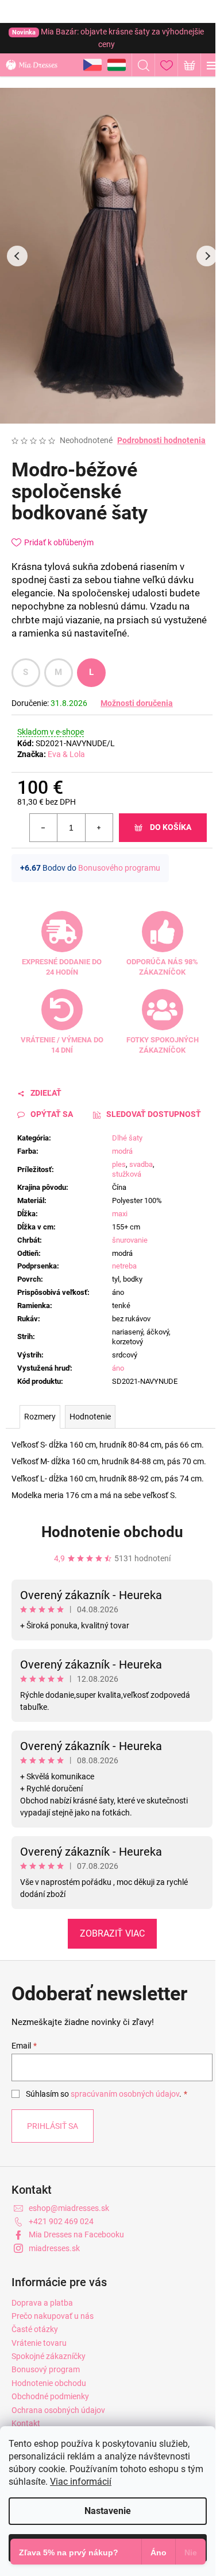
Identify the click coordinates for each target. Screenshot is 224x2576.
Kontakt (26, 2423)
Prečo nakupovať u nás (53, 2316)
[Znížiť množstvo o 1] (44, 828)
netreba (124, 1266)
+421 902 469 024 (61, 2221)
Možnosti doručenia (137, 703)
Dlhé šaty (127, 1138)
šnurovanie (130, 1240)
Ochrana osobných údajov (58, 2410)
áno (118, 1368)
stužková (127, 1174)
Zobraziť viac (112, 1933)
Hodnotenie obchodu (112, 1532)
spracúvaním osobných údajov (125, 2094)
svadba (141, 1164)
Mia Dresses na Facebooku (76, 2234)
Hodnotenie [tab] (90, 1417)
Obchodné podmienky (50, 2396)
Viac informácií (81, 2482)
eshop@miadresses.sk (69, 2208)
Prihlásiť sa (53, 2126)
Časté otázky (35, 2329)
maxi (120, 1214)
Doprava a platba (42, 2303)
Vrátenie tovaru (39, 2343)
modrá (122, 1151)
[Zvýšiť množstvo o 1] (99, 828)
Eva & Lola (66, 754)
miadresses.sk (54, 2248)
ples (119, 1164)
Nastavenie (108, 2511)
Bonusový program (46, 2369)
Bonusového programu (119, 868)
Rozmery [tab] (40, 1417)
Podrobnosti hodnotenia (161, 440)
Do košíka (171, 827)
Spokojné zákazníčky (49, 2356)
